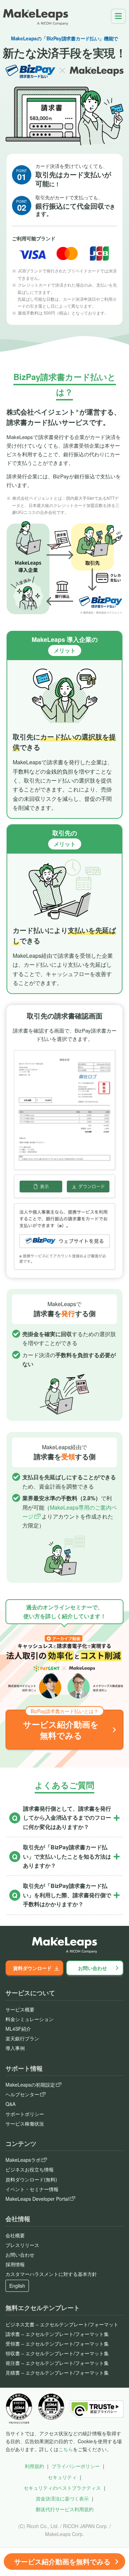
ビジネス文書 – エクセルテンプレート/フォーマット (62, 2324)
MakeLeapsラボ (23, 2160)
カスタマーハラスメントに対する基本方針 (51, 2274)
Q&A (10, 2104)
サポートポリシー (25, 2114)
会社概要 (15, 2235)
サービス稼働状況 (25, 2124)
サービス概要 (20, 2009)
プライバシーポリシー (76, 2466)
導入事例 (15, 2048)
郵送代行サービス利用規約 (65, 2509)
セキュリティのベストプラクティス (62, 2488)
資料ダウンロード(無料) (31, 2179)
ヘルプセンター (22, 2094)
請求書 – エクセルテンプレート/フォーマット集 (57, 2334)
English (17, 2286)
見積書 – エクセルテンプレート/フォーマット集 (57, 2373)
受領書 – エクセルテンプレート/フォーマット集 (57, 2344)
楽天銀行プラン (22, 2038)
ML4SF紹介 (18, 2029)
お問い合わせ (93, 1968)
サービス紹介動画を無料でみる (62, 2561)
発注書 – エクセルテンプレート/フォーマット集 (57, 2363)
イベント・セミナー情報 (32, 2189)
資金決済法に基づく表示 (62, 2498)
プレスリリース (22, 2245)
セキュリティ (62, 2477)
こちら (66, 2449)
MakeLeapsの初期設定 (30, 2085)
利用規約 (34, 2466)
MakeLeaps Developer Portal (37, 2199)
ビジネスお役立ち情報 (30, 2169)
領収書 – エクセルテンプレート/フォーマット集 (57, 2353)
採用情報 (15, 2264)
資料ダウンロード (32, 1968)
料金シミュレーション (30, 2019)
